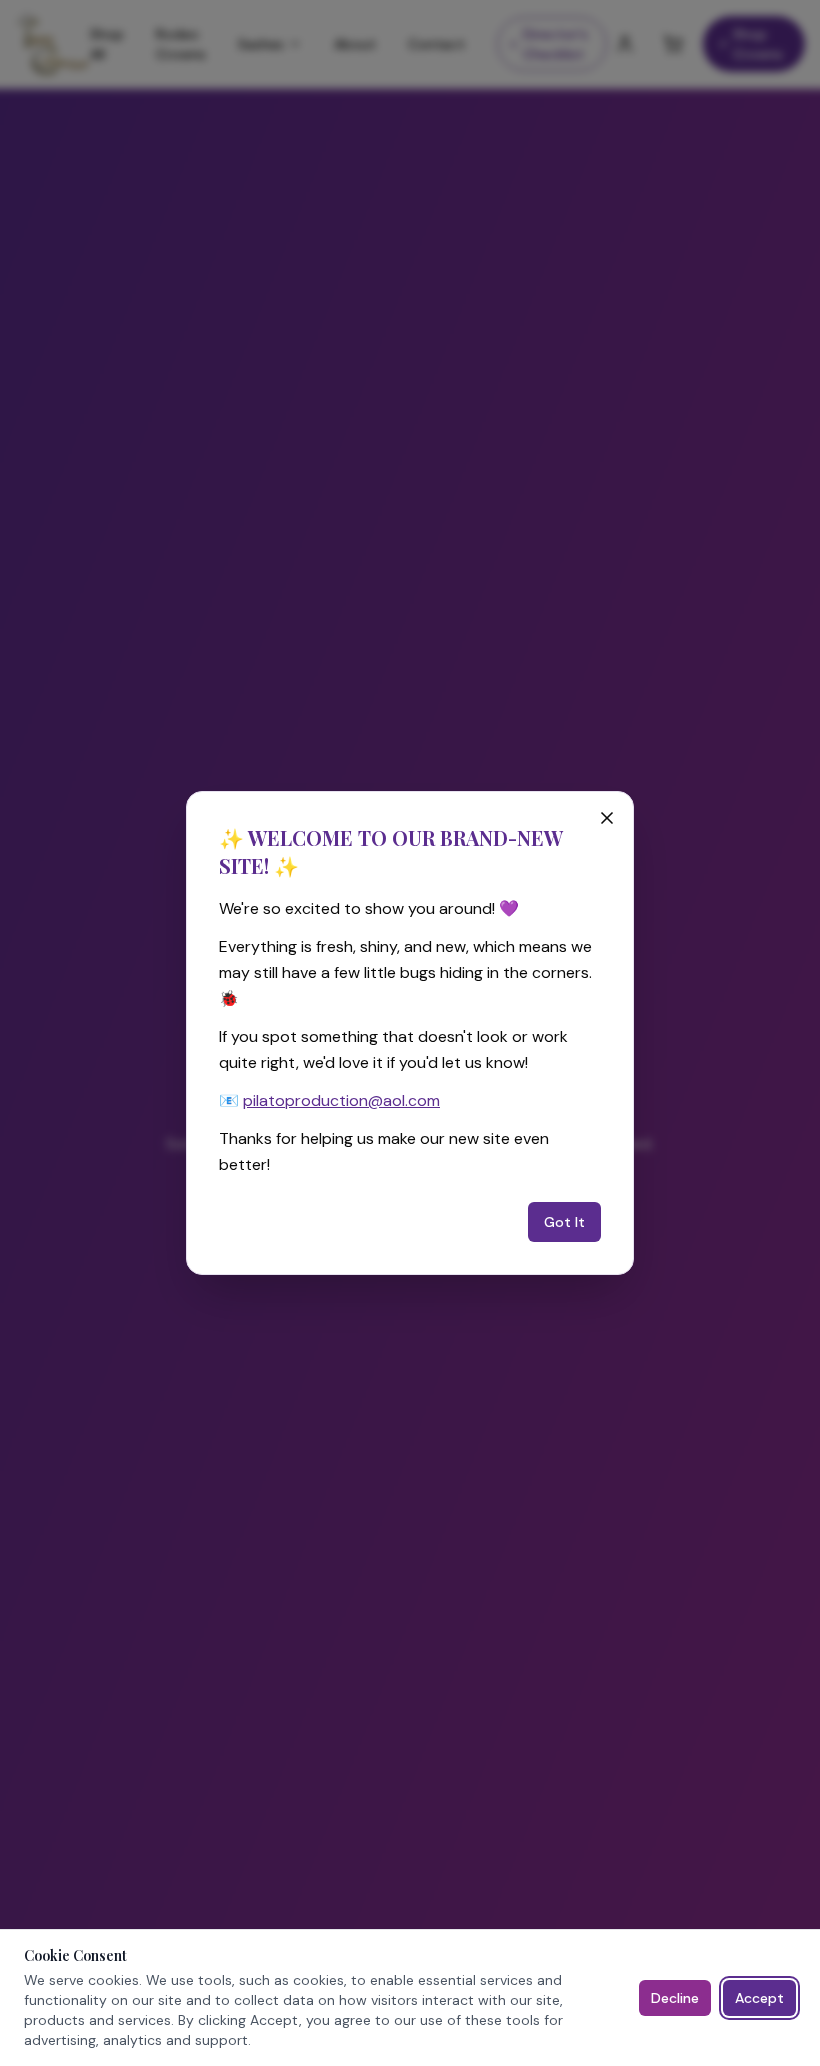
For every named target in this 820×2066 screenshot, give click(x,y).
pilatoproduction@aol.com (341, 1100)
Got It (564, 1222)
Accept (759, 1998)
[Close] (607, 818)
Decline (675, 1998)
